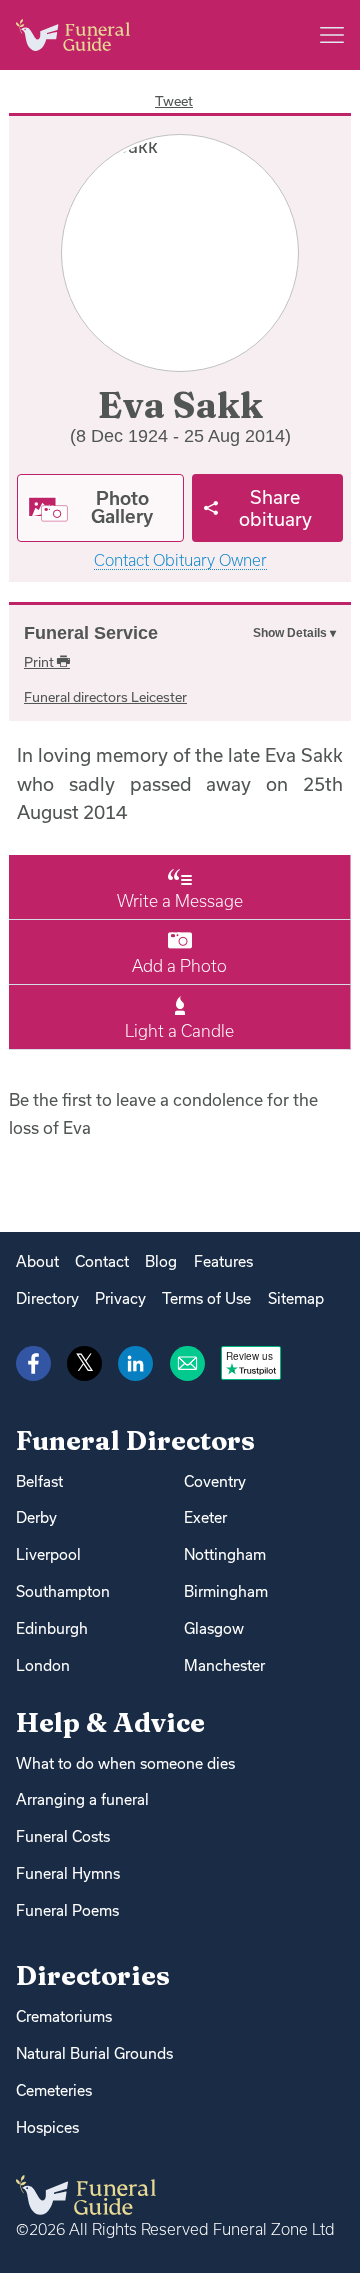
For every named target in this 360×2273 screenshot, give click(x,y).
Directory (47, 1298)
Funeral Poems (67, 1910)
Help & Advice (110, 1722)
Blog (161, 1261)
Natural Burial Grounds (94, 2053)
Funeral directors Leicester (105, 697)
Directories (93, 1975)
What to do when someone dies (125, 1763)
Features (223, 1261)
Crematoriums (64, 2016)
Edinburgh (52, 1628)
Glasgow (214, 1628)
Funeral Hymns (68, 1873)
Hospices (47, 2127)
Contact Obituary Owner (180, 560)
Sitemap (296, 1298)
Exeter (205, 1517)
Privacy (120, 1298)
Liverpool (48, 1554)
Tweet (174, 101)
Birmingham (226, 1591)
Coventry (215, 1481)
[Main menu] (332, 35)
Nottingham (225, 1554)
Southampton (63, 1591)
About (37, 1261)
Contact (102, 1261)
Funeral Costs (63, 1836)
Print (40, 662)
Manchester (224, 1665)
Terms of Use (206, 1298)
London (43, 1665)
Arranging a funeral (82, 1799)
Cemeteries (54, 2090)
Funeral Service (91, 633)
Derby (36, 1517)
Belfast (39, 1481)
